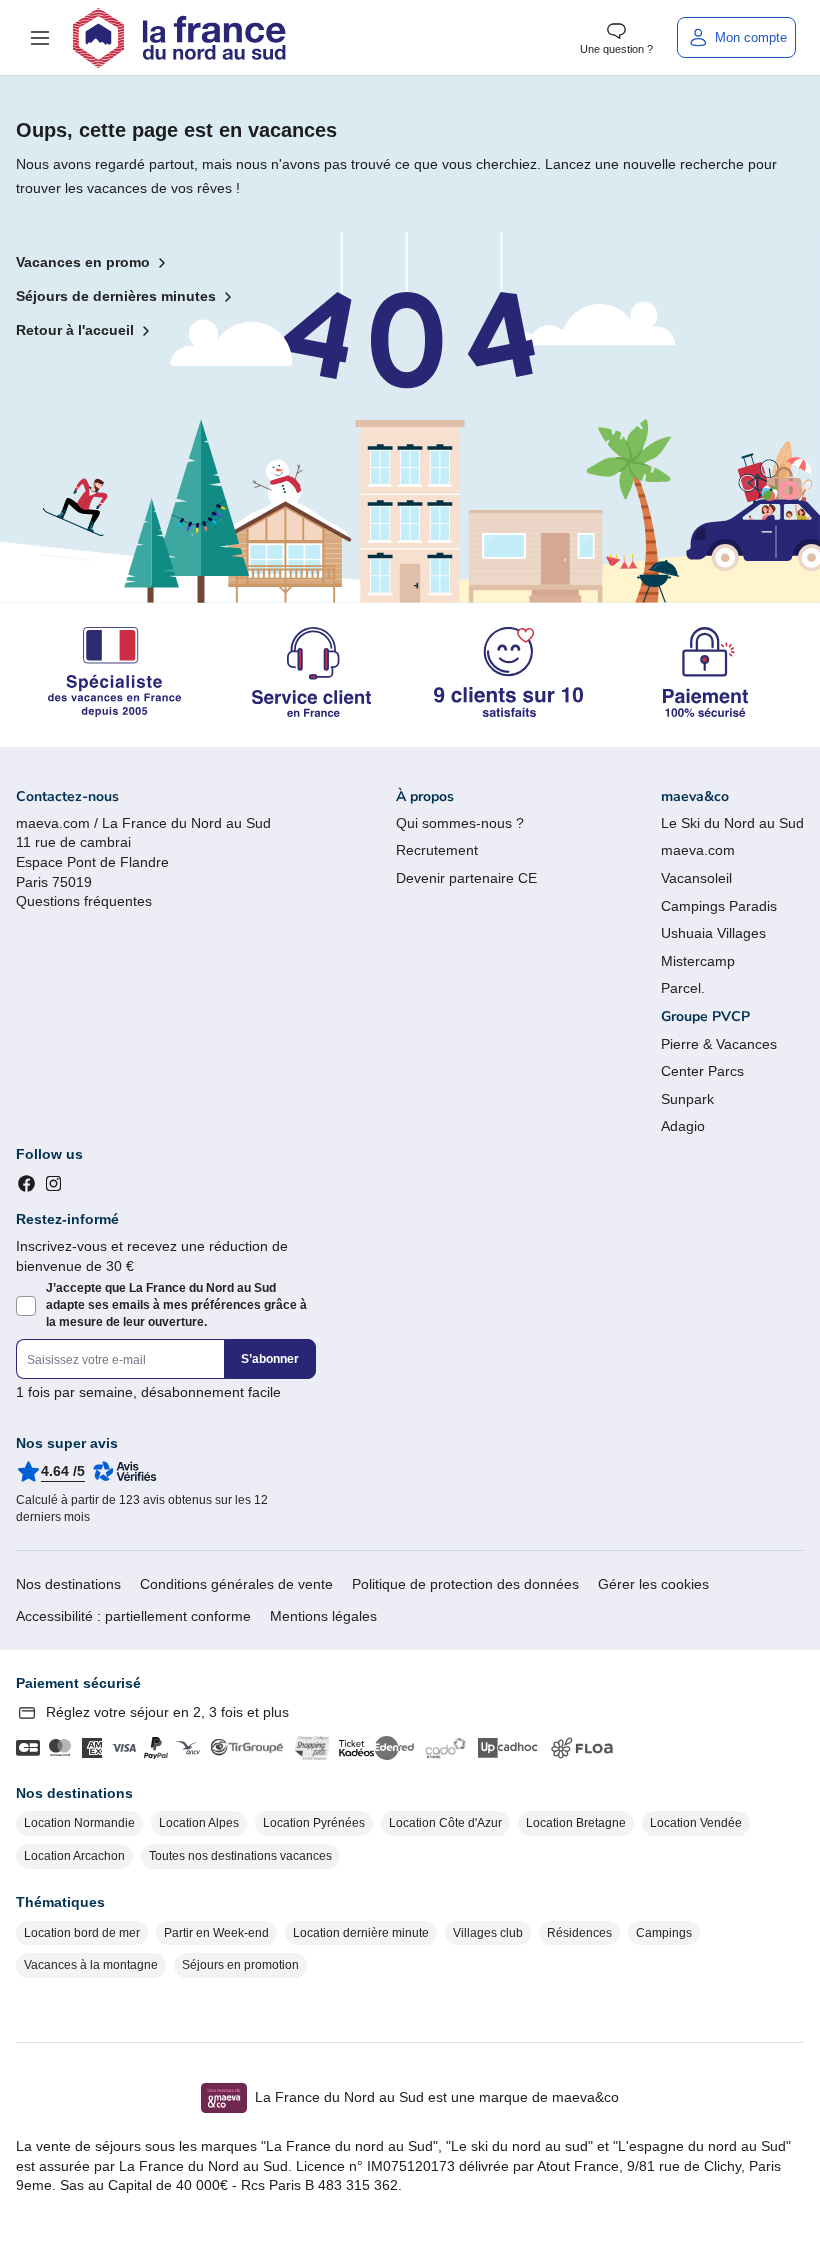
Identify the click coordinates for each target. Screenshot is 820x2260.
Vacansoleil (696, 878)
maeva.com (698, 850)
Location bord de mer (82, 1933)
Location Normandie (79, 1823)
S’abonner (270, 1359)
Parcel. (683, 988)
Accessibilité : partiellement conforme (133, 1616)
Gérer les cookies (653, 1584)
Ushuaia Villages (713, 933)
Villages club (488, 1933)
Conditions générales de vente (236, 1584)
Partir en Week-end (216, 1933)
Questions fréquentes (84, 901)
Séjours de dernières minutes (116, 296)
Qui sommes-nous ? (460, 823)
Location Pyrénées (314, 1823)
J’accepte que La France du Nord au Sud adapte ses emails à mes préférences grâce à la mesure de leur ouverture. (176, 1305)
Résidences (579, 1933)
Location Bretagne (576, 1823)
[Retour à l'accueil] (179, 38)
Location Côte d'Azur (445, 1823)
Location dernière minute (361, 1933)
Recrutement (437, 850)
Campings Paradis (719, 906)
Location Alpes (199, 1823)
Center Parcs (702, 1071)
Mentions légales (323, 1616)
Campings (664, 1933)
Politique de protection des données (465, 1584)
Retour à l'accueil (75, 330)
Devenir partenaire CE (466, 878)
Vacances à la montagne (91, 1965)
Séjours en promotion (240, 1965)
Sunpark (687, 1099)
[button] (40, 38)
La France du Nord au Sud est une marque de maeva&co (437, 2097)
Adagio (683, 1126)
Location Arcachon (74, 1856)
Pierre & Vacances (719, 1044)
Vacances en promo (83, 262)
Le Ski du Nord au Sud (732, 823)
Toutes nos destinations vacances (240, 1856)
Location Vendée (696, 1823)
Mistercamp (698, 961)
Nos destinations (68, 1584)
